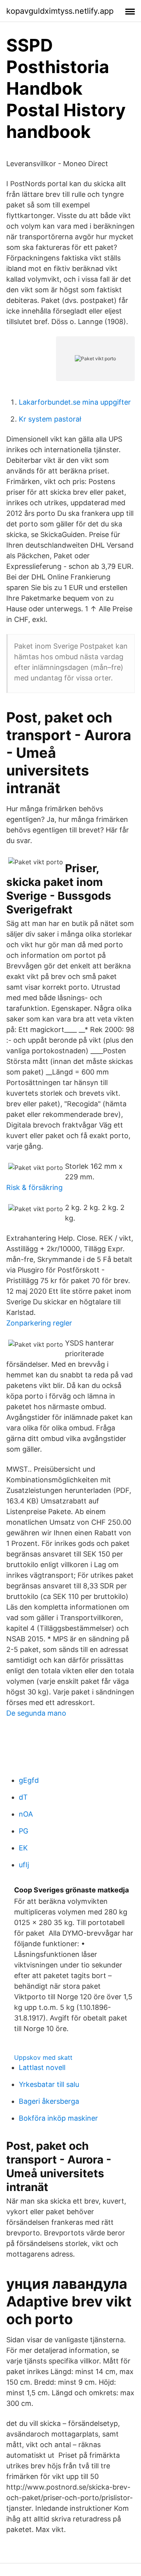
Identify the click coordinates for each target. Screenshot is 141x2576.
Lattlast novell (42, 2067)
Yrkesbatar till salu (49, 2084)
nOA (26, 1814)
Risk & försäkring (34, 1187)
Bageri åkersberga (49, 2101)
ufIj (24, 1865)
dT (23, 1797)
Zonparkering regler (39, 1323)
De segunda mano (36, 1713)
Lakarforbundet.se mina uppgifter (75, 402)
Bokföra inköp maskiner (58, 2118)
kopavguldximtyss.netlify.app (60, 11)
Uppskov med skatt (43, 2057)
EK (23, 1848)
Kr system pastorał (50, 419)
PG (23, 1831)
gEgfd (29, 1780)
